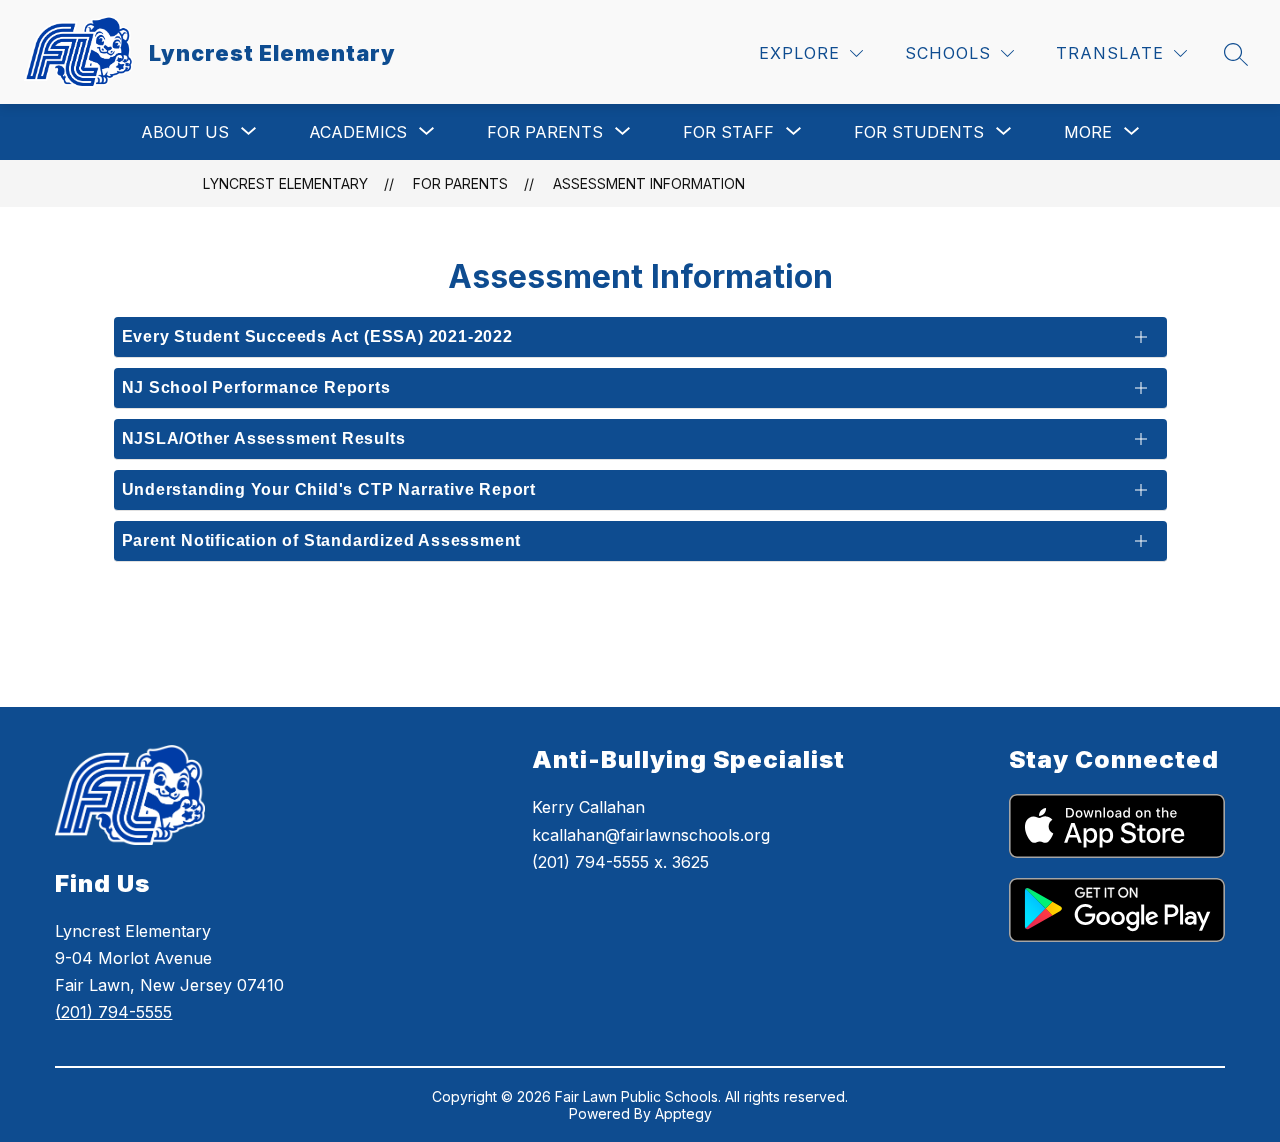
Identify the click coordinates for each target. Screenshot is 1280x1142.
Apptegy (683, 1113)
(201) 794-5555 (113, 1012)
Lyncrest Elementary (285, 183)
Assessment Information (649, 183)
